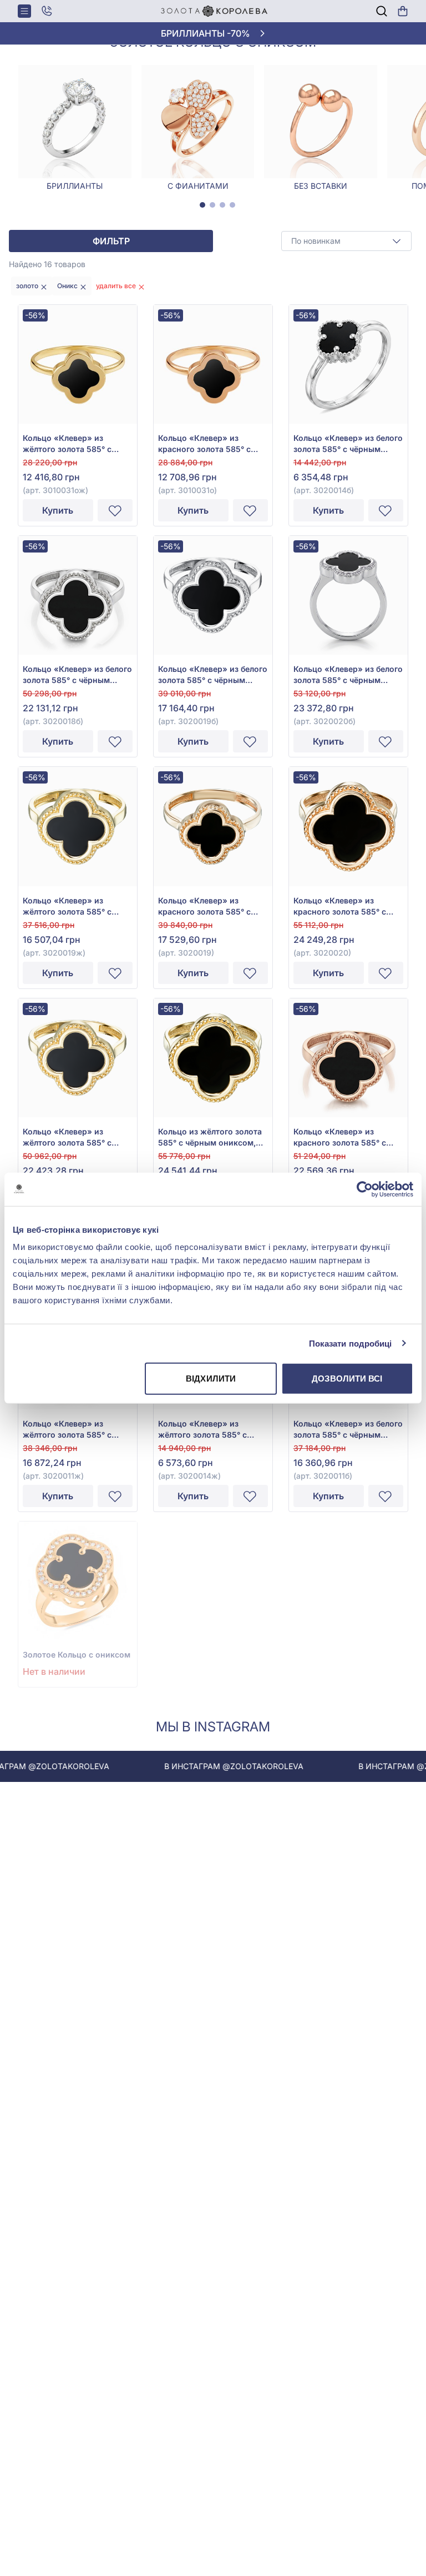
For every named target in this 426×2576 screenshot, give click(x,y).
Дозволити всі (347, 1379)
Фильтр (111, 241)
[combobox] (346, 241)
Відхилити (211, 1379)
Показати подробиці (351, 1343)
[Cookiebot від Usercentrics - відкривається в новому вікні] (365, 1189)
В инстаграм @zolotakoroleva (197, 1766)
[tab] (202, 205)
